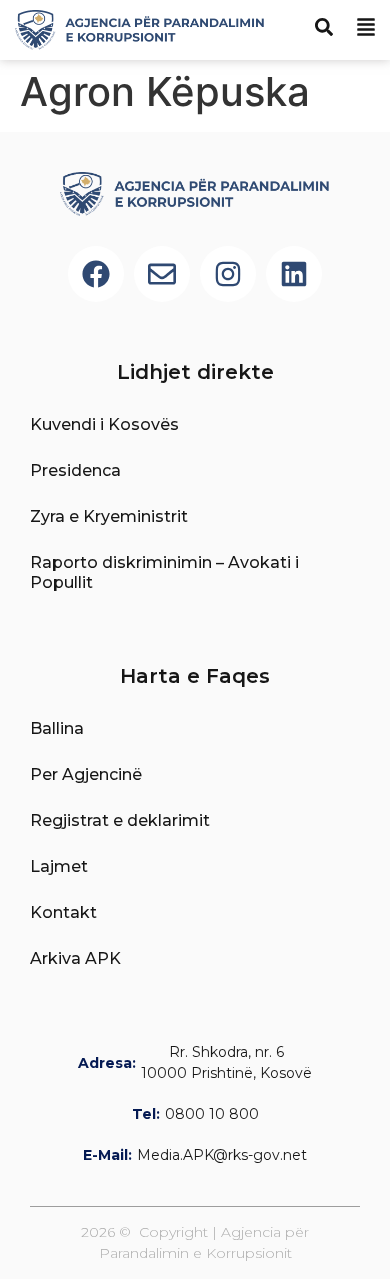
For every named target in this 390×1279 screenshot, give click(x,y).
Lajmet (59, 866)
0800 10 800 (212, 1114)
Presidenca (75, 470)
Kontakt (63, 912)
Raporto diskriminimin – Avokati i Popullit (164, 572)
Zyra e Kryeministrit (109, 516)
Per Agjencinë (86, 774)
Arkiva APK (75, 958)
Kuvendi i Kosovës (104, 424)
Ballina (57, 728)
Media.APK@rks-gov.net (222, 1155)
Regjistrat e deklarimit (120, 820)
